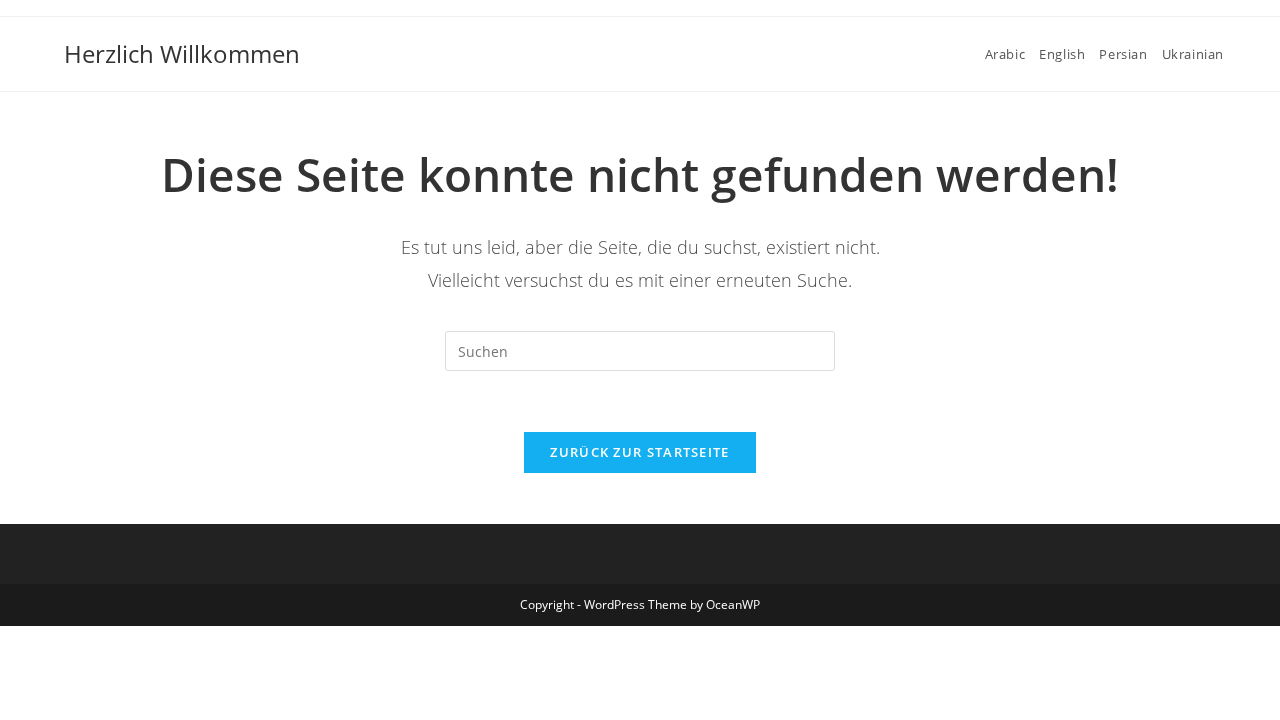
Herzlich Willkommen (182, 53)
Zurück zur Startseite (639, 452)
